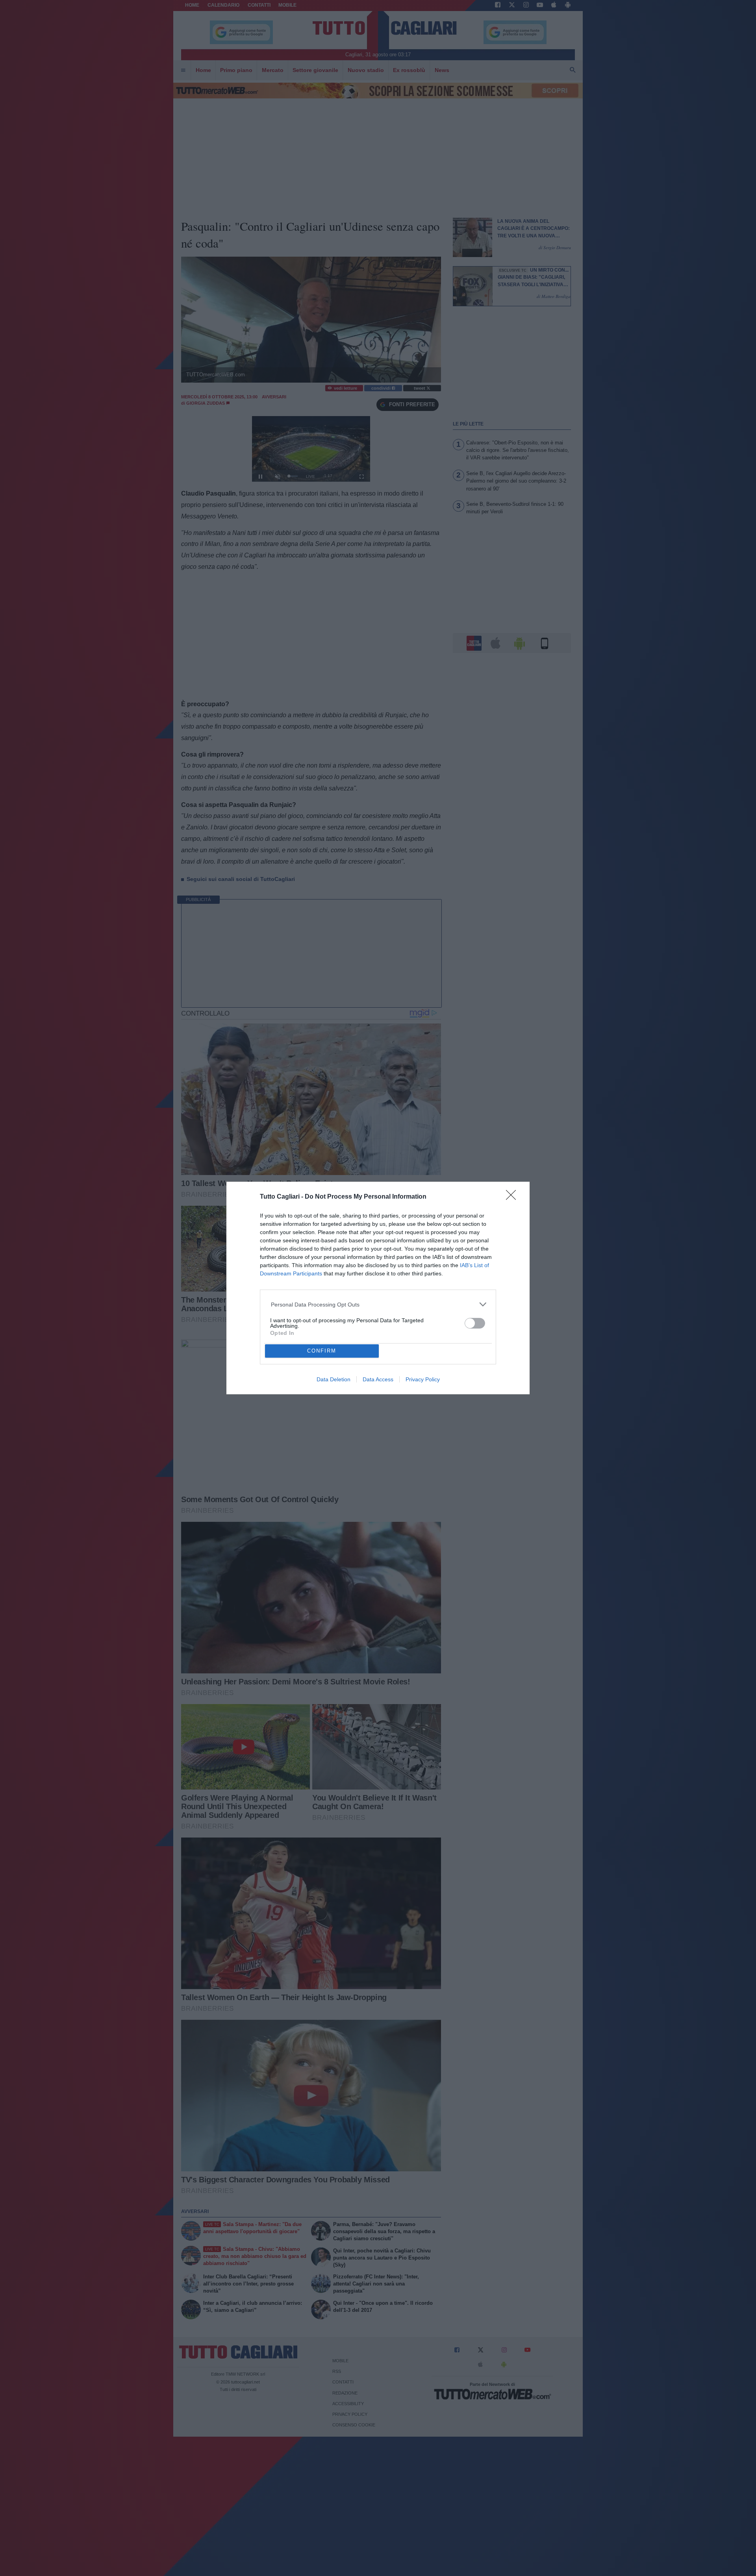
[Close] (513, 1197)
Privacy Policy (423, 1379)
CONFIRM (322, 1351)
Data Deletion (334, 1379)
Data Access (378, 1379)
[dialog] (378, 1288)
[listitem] (378, 1304)
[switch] (475, 1323)
